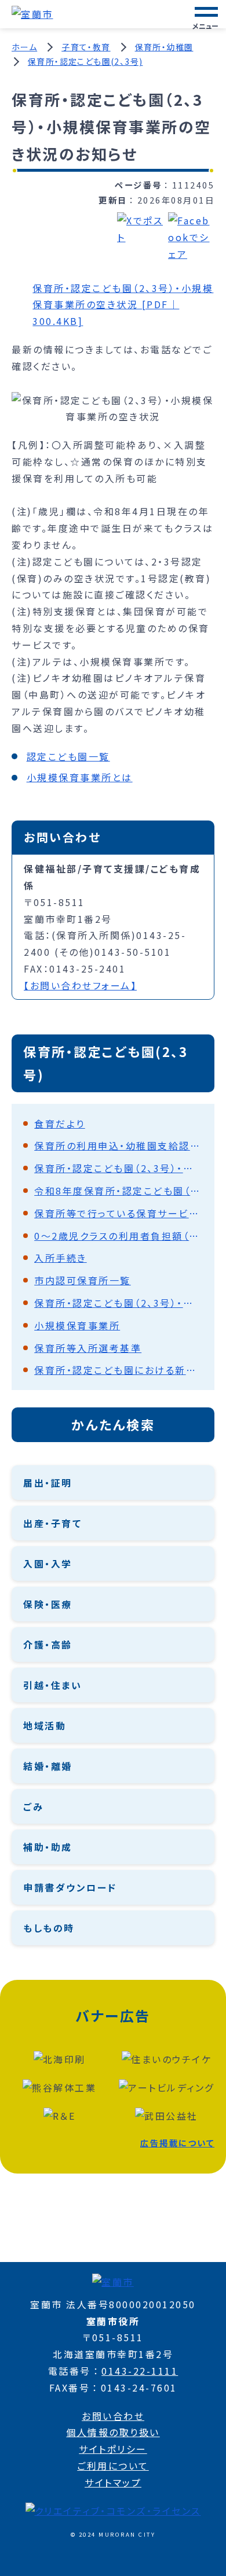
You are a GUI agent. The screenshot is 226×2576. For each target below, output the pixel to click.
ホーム (24, 47)
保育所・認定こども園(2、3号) (85, 61)
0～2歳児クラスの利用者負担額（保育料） (119, 1236)
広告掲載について (177, 2143)
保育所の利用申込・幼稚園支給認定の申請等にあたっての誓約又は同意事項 (119, 1145)
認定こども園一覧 (68, 756)
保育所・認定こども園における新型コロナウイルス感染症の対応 (119, 1370)
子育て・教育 (86, 47)
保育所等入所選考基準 (88, 1348)
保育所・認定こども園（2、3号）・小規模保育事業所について (119, 1303)
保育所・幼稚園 (164, 47)
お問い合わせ (113, 2416)
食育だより (60, 1123)
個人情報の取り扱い (113, 2432)
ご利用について (113, 2466)
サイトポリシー (113, 2449)
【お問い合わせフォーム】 (80, 985)
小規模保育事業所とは (80, 777)
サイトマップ (113, 2482)
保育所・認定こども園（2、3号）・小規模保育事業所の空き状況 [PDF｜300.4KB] (123, 305)
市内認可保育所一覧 (83, 1280)
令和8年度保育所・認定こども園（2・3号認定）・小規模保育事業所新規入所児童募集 (119, 1191)
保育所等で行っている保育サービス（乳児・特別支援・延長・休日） (119, 1213)
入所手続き (61, 1258)
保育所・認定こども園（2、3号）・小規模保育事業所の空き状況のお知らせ (119, 1168)
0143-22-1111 (140, 2371)
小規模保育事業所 (77, 1325)
